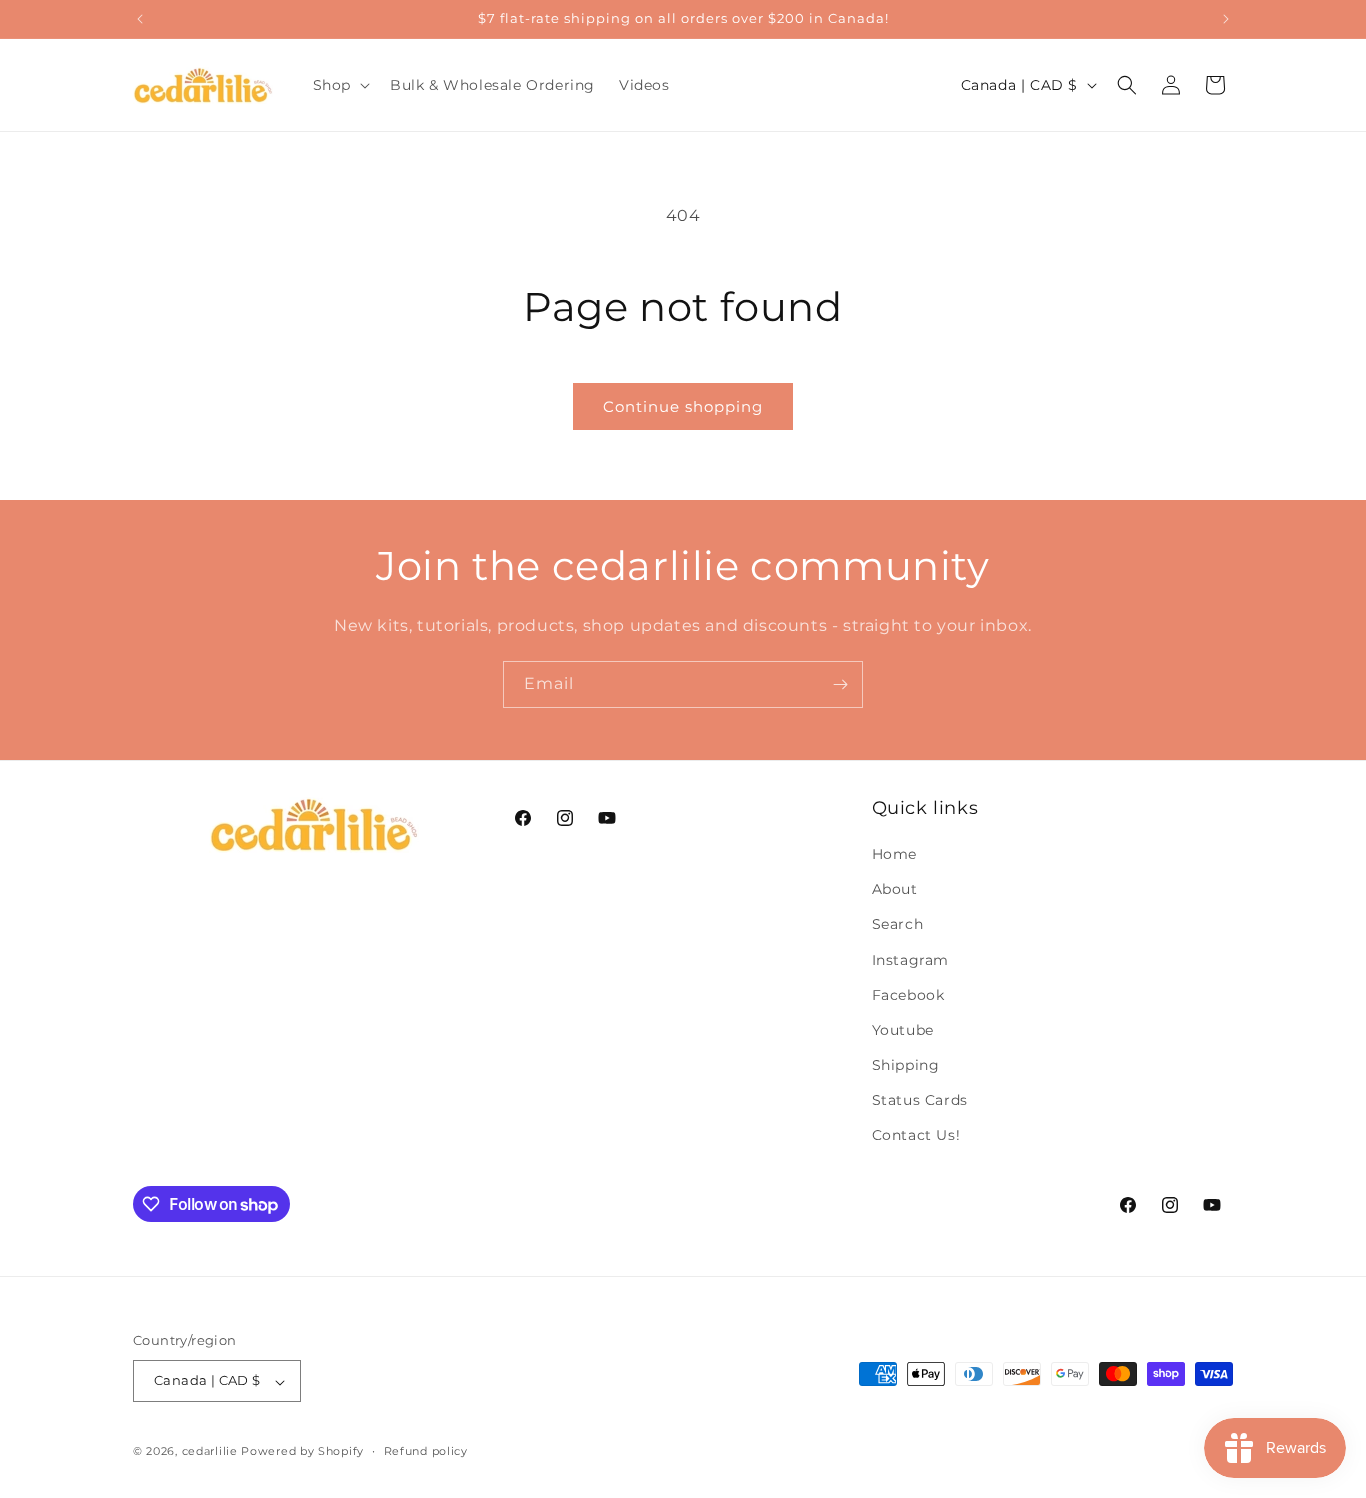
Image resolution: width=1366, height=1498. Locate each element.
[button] (339, 85)
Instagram (910, 960)
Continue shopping (683, 406)
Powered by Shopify (302, 1452)
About (895, 890)
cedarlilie (210, 1452)
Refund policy (426, 1451)
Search (898, 925)
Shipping (906, 1066)
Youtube (903, 1030)
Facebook (908, 995)
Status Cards (920, 1101)
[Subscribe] (840, 684)
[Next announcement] (1226, 19)
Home (894, 854)
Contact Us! (916, 1136)
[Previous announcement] (140, 19)
